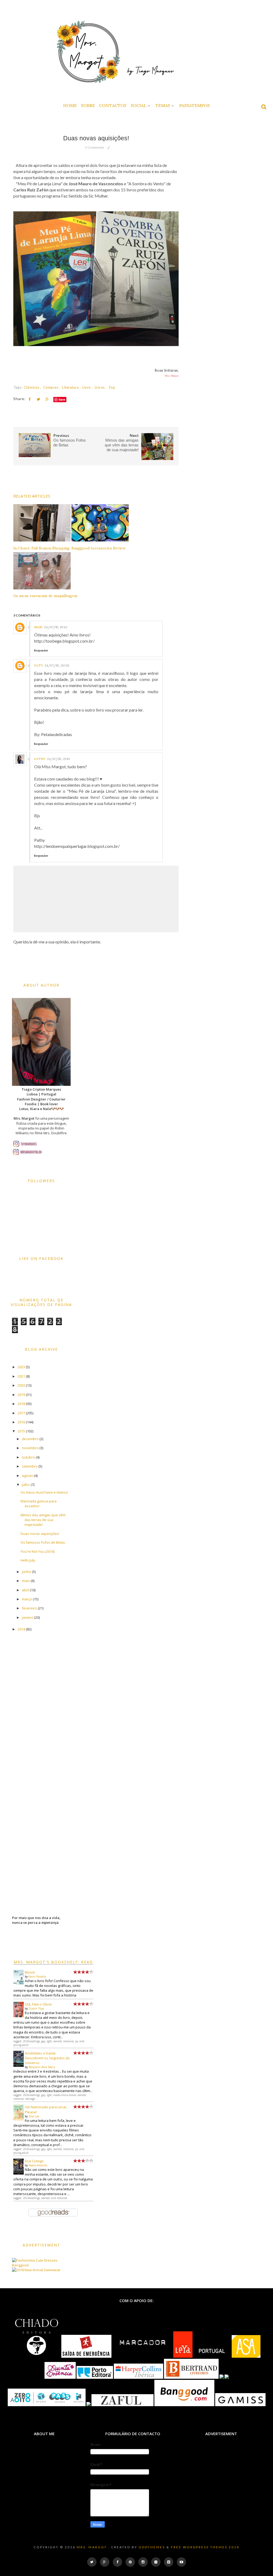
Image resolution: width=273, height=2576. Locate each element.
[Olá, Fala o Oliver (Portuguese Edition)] (19, 2016)
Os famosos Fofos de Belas (43, 1542)
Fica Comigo (34, 2161)
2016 (21, 1422)
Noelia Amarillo (38, 2165)
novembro (30, 1448)
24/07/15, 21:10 (58, 759)
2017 (21, 1413)
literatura (71, 387)
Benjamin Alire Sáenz (42, 2067)
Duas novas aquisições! (40, 1534)
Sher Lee (34, 2116)
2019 (21, 1395)
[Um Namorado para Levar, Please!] (19, 2119)
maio (26, 1581)
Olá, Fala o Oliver (38, 2004)
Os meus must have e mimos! (44, 1492)
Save (62, 399)
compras (51, 387)
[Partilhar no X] (38, 399)
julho (26, 1485)
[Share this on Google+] (47, 399)
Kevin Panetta (37, 1977)
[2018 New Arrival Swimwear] (36, 2270)
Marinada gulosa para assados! (39, 1503)
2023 (21, 1367)
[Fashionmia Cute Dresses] (35, 2260)
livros (100, 387)
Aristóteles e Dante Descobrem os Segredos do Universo (47, 2058)
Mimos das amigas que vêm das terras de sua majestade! (43, 1520)
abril (25, 1590)
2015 (21, 1431)
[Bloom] (19, 1983)
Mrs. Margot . (93, 2547)
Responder (41, 650)
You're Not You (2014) (37, 1551)
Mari (38, 627)
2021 (21, 1376)
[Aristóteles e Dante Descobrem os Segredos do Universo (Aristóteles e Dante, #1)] (19, 2065)
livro (87, 387)
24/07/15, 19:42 (56, 627)
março (27, 1599)
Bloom (30, 1972)
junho (27, 1572)
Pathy (40, 759)
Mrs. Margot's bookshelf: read (53, 1962)
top (112, 387)
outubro (28, 1457)
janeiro (28, 1617)
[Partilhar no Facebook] (30, 399)
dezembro (30, 1439)
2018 (21, 1404)
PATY (39, 665)
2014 (21, 1629)
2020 (21, 1385)
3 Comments (94, 147)
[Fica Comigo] (19, 2173)
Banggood (20, 2265)
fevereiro (29, 1608)
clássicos (32, 387)
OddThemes (152, 2547)
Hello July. (28, 1560)
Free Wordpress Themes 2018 (205, 2547)
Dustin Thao (36, 2008)
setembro (30, 1466)
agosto (27, 1476)
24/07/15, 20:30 (57, 665)
